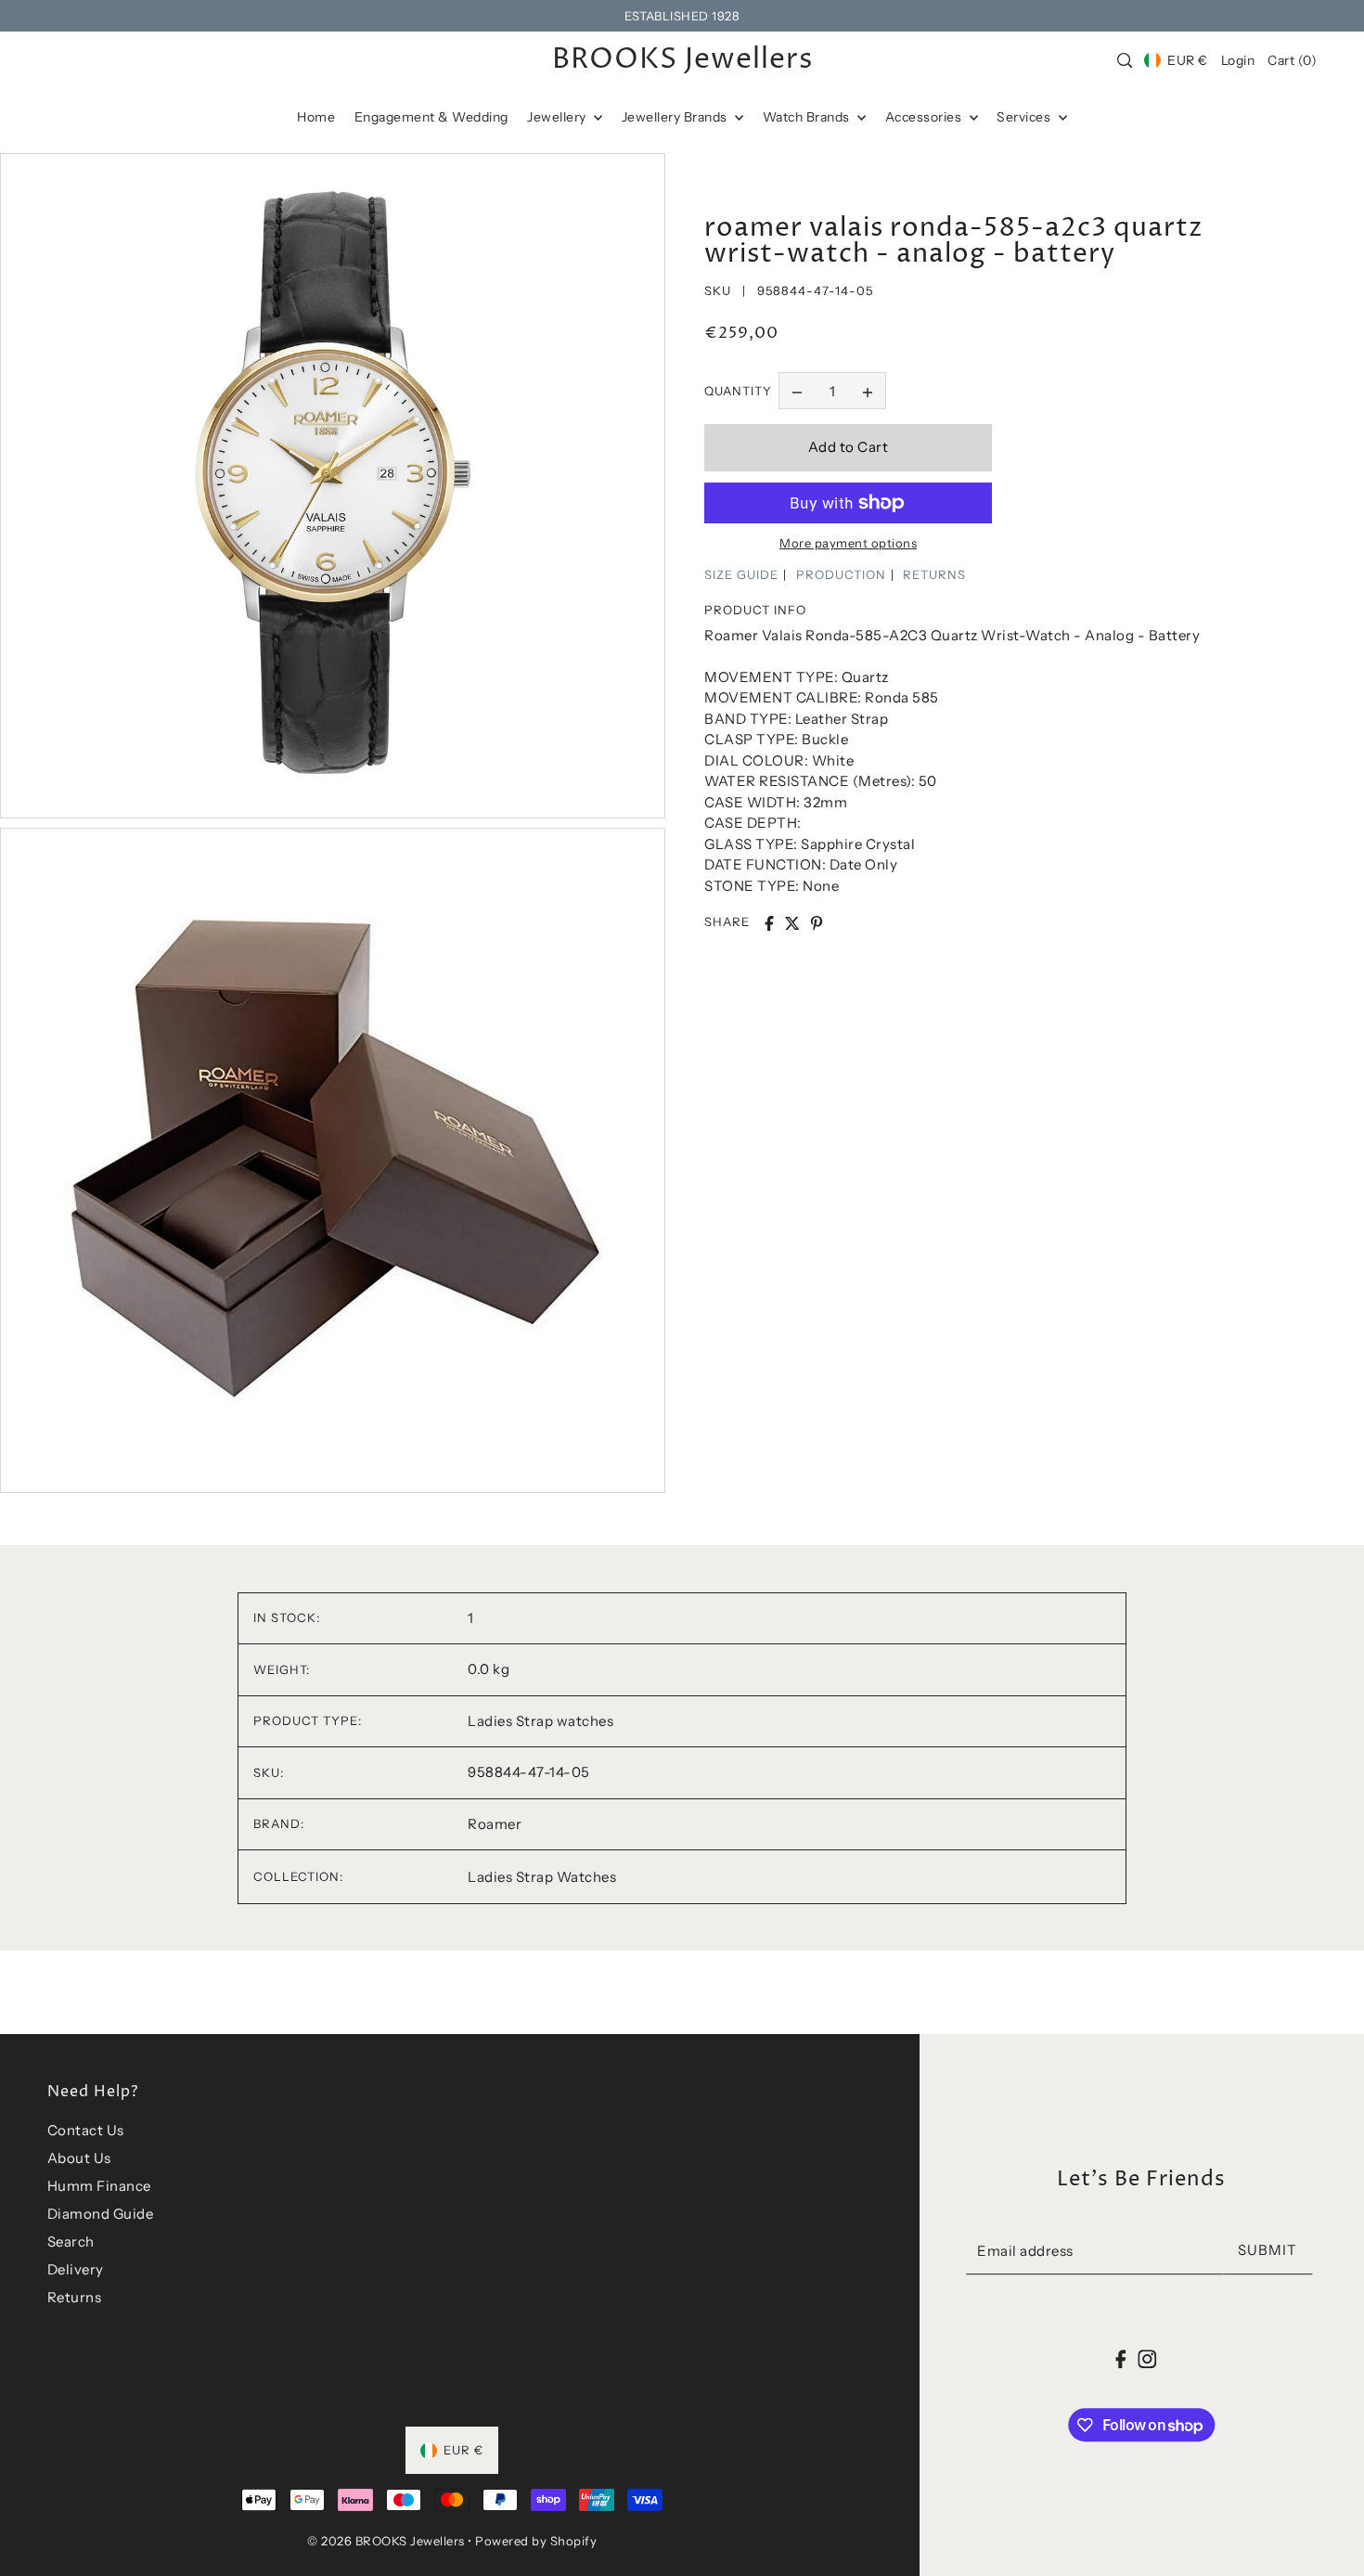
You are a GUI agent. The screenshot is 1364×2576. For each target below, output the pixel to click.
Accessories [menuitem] (925, 117)
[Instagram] (1147, 2358)
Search (71, 2241)
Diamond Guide (101, 2214)
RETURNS (934, 574)
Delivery (76, 2269)
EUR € (1187, 60)
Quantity (738, 391)
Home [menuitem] (316, 117)
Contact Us (86, 2130)
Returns (75, 2297)
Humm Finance (99, 2186)
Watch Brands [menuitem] (808, 117)
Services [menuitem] (1025, 117)
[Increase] (868, 392)
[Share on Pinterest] (817, 923)
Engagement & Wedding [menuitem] (431, 117)
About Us (79, 2158)
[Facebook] (1121, 2358)
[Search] (1125, 60)
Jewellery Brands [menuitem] (676, 117)
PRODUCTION (841, 574)
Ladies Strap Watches (542, 1877)
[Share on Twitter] (792, 923)
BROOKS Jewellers (682, 60)
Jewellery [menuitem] (558, 117)
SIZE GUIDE (741, 574)
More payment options (848, 543)
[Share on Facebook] (769, 923)
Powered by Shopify (536, 2541)
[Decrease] (797, 392)
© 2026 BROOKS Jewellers (386, 2541)
